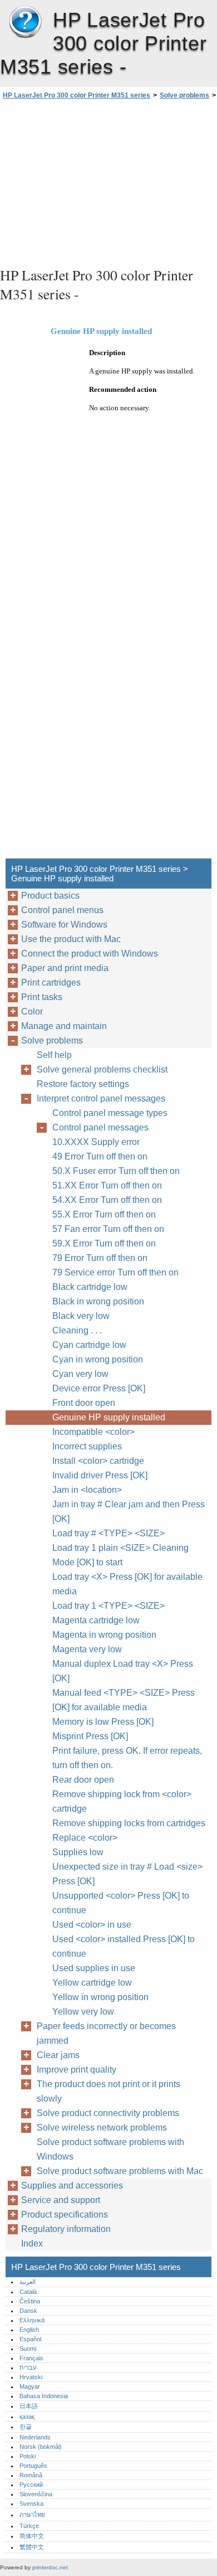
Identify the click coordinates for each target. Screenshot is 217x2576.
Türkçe (29, 2526)
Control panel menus (62, 910)
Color (32, 1012)
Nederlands (35, 2437)
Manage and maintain (64, 1026)
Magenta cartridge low (96, 1620)
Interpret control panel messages (101, 1098)
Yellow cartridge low (92, 1983)
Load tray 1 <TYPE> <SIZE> (108, 1606)
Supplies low (78, 1852)
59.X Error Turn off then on (104, 1243)
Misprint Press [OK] (90, 1736)
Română (31, 2475)
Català (28, 2292)
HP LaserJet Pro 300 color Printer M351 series (25, 22)
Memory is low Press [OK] (103, 1722)
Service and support (61, 2200)
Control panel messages (100, 1127)
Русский (31, 2485)
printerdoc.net (50, 2567)
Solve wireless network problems (102, 2128)
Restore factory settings (83, 1084)
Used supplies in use (94, 1968)
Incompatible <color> (93, 1432)
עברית (28, 2368)
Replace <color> (85, 1838)
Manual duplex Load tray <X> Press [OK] (123, 1671)
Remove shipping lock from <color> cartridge (122, 1801)
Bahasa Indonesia (44, 2396)
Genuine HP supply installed (109, 1417)
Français (31, 2358)
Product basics (50, 896)
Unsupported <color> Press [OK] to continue (121, 1903)
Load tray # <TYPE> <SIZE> (108, 1533)
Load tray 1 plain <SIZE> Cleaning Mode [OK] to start (120, 1555)
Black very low (81, 1316)
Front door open (84, 1403)
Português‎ (33, 2466)
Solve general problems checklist (102, 1069)
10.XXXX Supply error (96, 1142)
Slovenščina (36, 2494)
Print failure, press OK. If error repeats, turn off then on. (127, 1758)
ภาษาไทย (32, 2515)
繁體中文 (32, 2547)
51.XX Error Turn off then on (107, 1185)
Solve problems (184, 95)
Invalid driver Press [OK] (100, 1475)
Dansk (28, 2311)
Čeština (30, 2301)
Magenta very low (87, 1649)
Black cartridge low (90, 1287)
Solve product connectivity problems (108, 2113)
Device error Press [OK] (99, 1388)
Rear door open (83, 1780)
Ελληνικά (32, 2320)
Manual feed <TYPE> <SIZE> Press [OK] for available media (124, 1700)
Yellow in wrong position (100, 1997)
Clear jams (58, 2055)
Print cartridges (51, 983)
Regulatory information (66, 2229)
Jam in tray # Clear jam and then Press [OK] (129, 1512)
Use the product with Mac (71, 939)
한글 (26, 2427)
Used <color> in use (92, 1925)
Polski (28, 2456)
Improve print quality (77, 2070)
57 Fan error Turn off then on (108, 1229)
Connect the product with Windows (90, 954)
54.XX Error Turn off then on (107, 1200)
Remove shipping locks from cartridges (129, 1823)
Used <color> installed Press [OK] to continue (124, 1946)
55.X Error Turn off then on (104, 1214)
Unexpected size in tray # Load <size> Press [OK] (127, 1874)
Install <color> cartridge (98, 1461)
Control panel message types (110, 1113)
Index (32, 2243)
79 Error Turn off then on (100, 1258)
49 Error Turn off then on (100, 1156)
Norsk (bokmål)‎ (41, 2447)
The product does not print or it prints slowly (108, 2091)
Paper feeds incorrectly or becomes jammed (106, 2033)
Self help (54, 1055)
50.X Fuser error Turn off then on (116, 1171)
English (29, 2330)
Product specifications (65, 2214)
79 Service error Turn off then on (115, 1272)
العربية (28, 2282)
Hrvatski (31, 2377)
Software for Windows (64, 925)
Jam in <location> (87, 1490)
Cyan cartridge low (89, 1345)
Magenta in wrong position (104, 1635)
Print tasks (42, 997)
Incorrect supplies (87, 1446)
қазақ (27, 2417)
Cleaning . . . (77, 1330)
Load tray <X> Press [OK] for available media (127, 1584)
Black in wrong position (98, 1301)
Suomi (28, 2349)
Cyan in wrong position (98, 1359)
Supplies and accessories (72, 2186)
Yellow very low (83, 2012)
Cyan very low (80, 1374)
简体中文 (32, 2536)
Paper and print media (65, 968)
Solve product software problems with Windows (110, 2149)
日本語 (29, 2406)
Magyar (30, 2386)
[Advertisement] (108, 182)
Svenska (31, 2504)
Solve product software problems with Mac (120, 2171)
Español (30, 2339)
